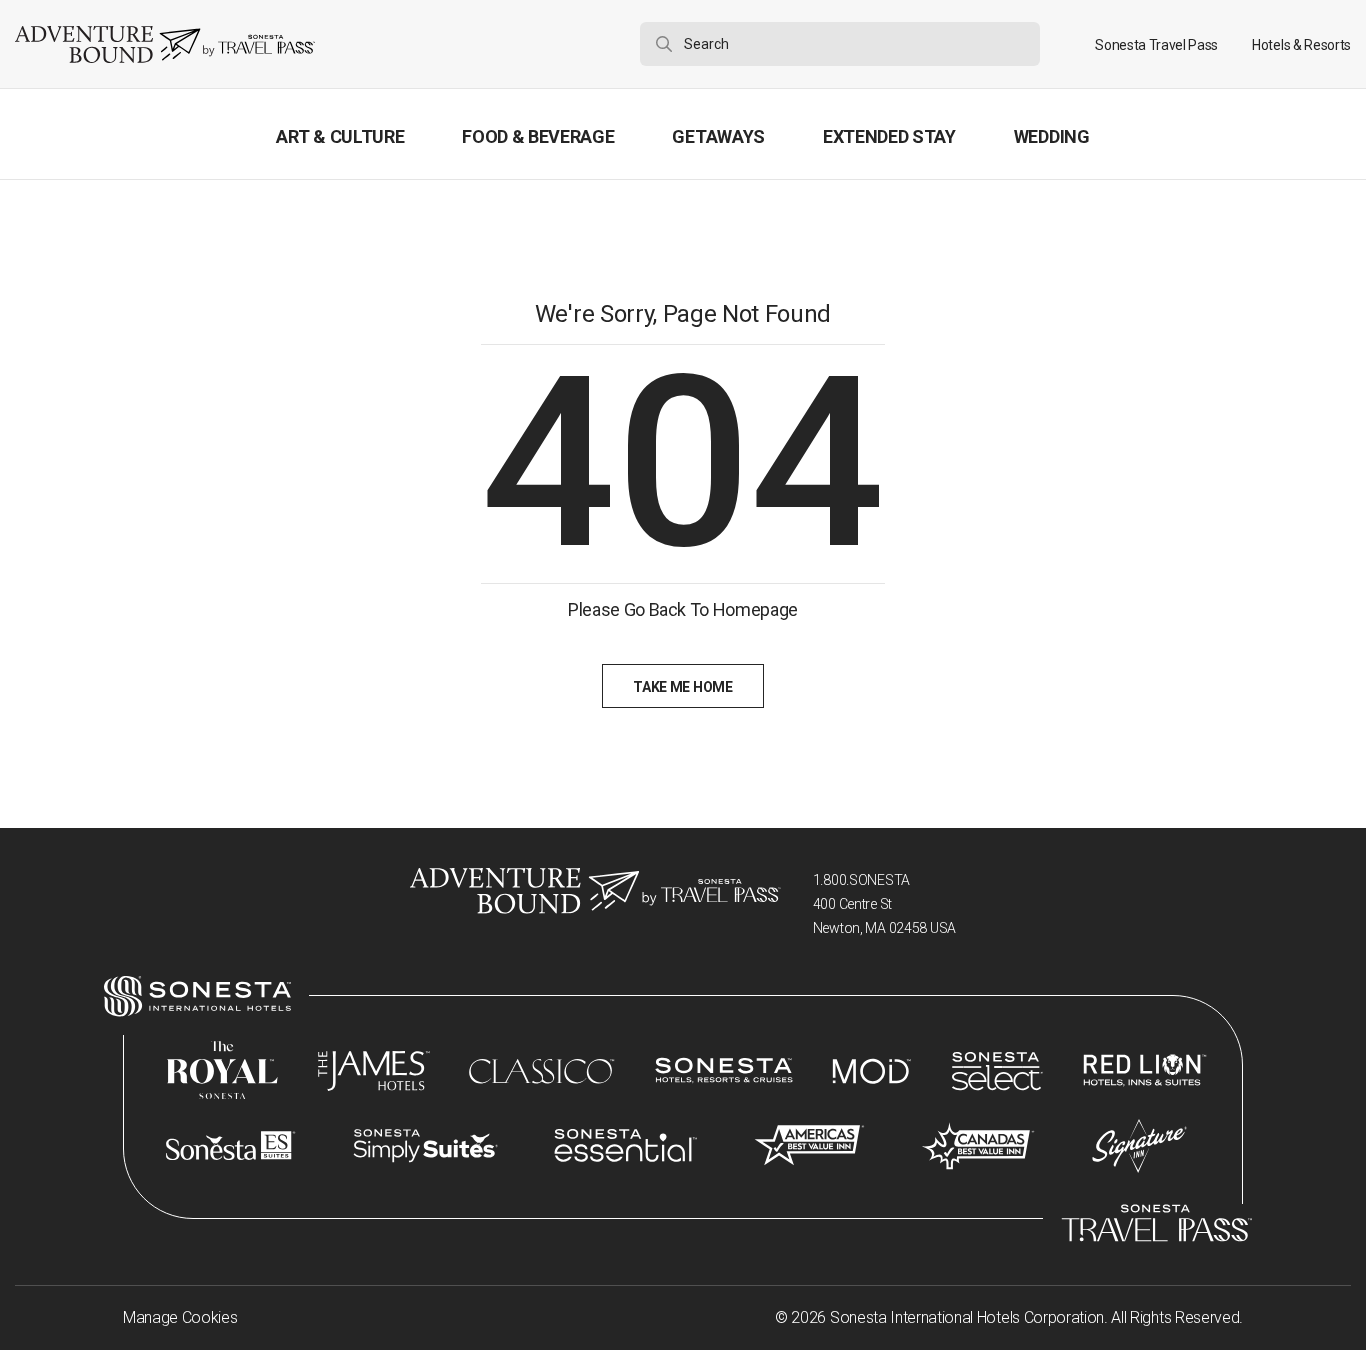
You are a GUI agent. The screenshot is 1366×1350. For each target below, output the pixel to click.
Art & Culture (340, 136)
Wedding (1052, 136)
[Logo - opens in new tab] (197, 996)
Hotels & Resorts (1301, 45)
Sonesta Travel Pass (1156, 45)
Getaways (718, 136)
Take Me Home (682, 687)
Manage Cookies (180, 1317)
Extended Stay (889, 136)
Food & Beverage (538, 136)
